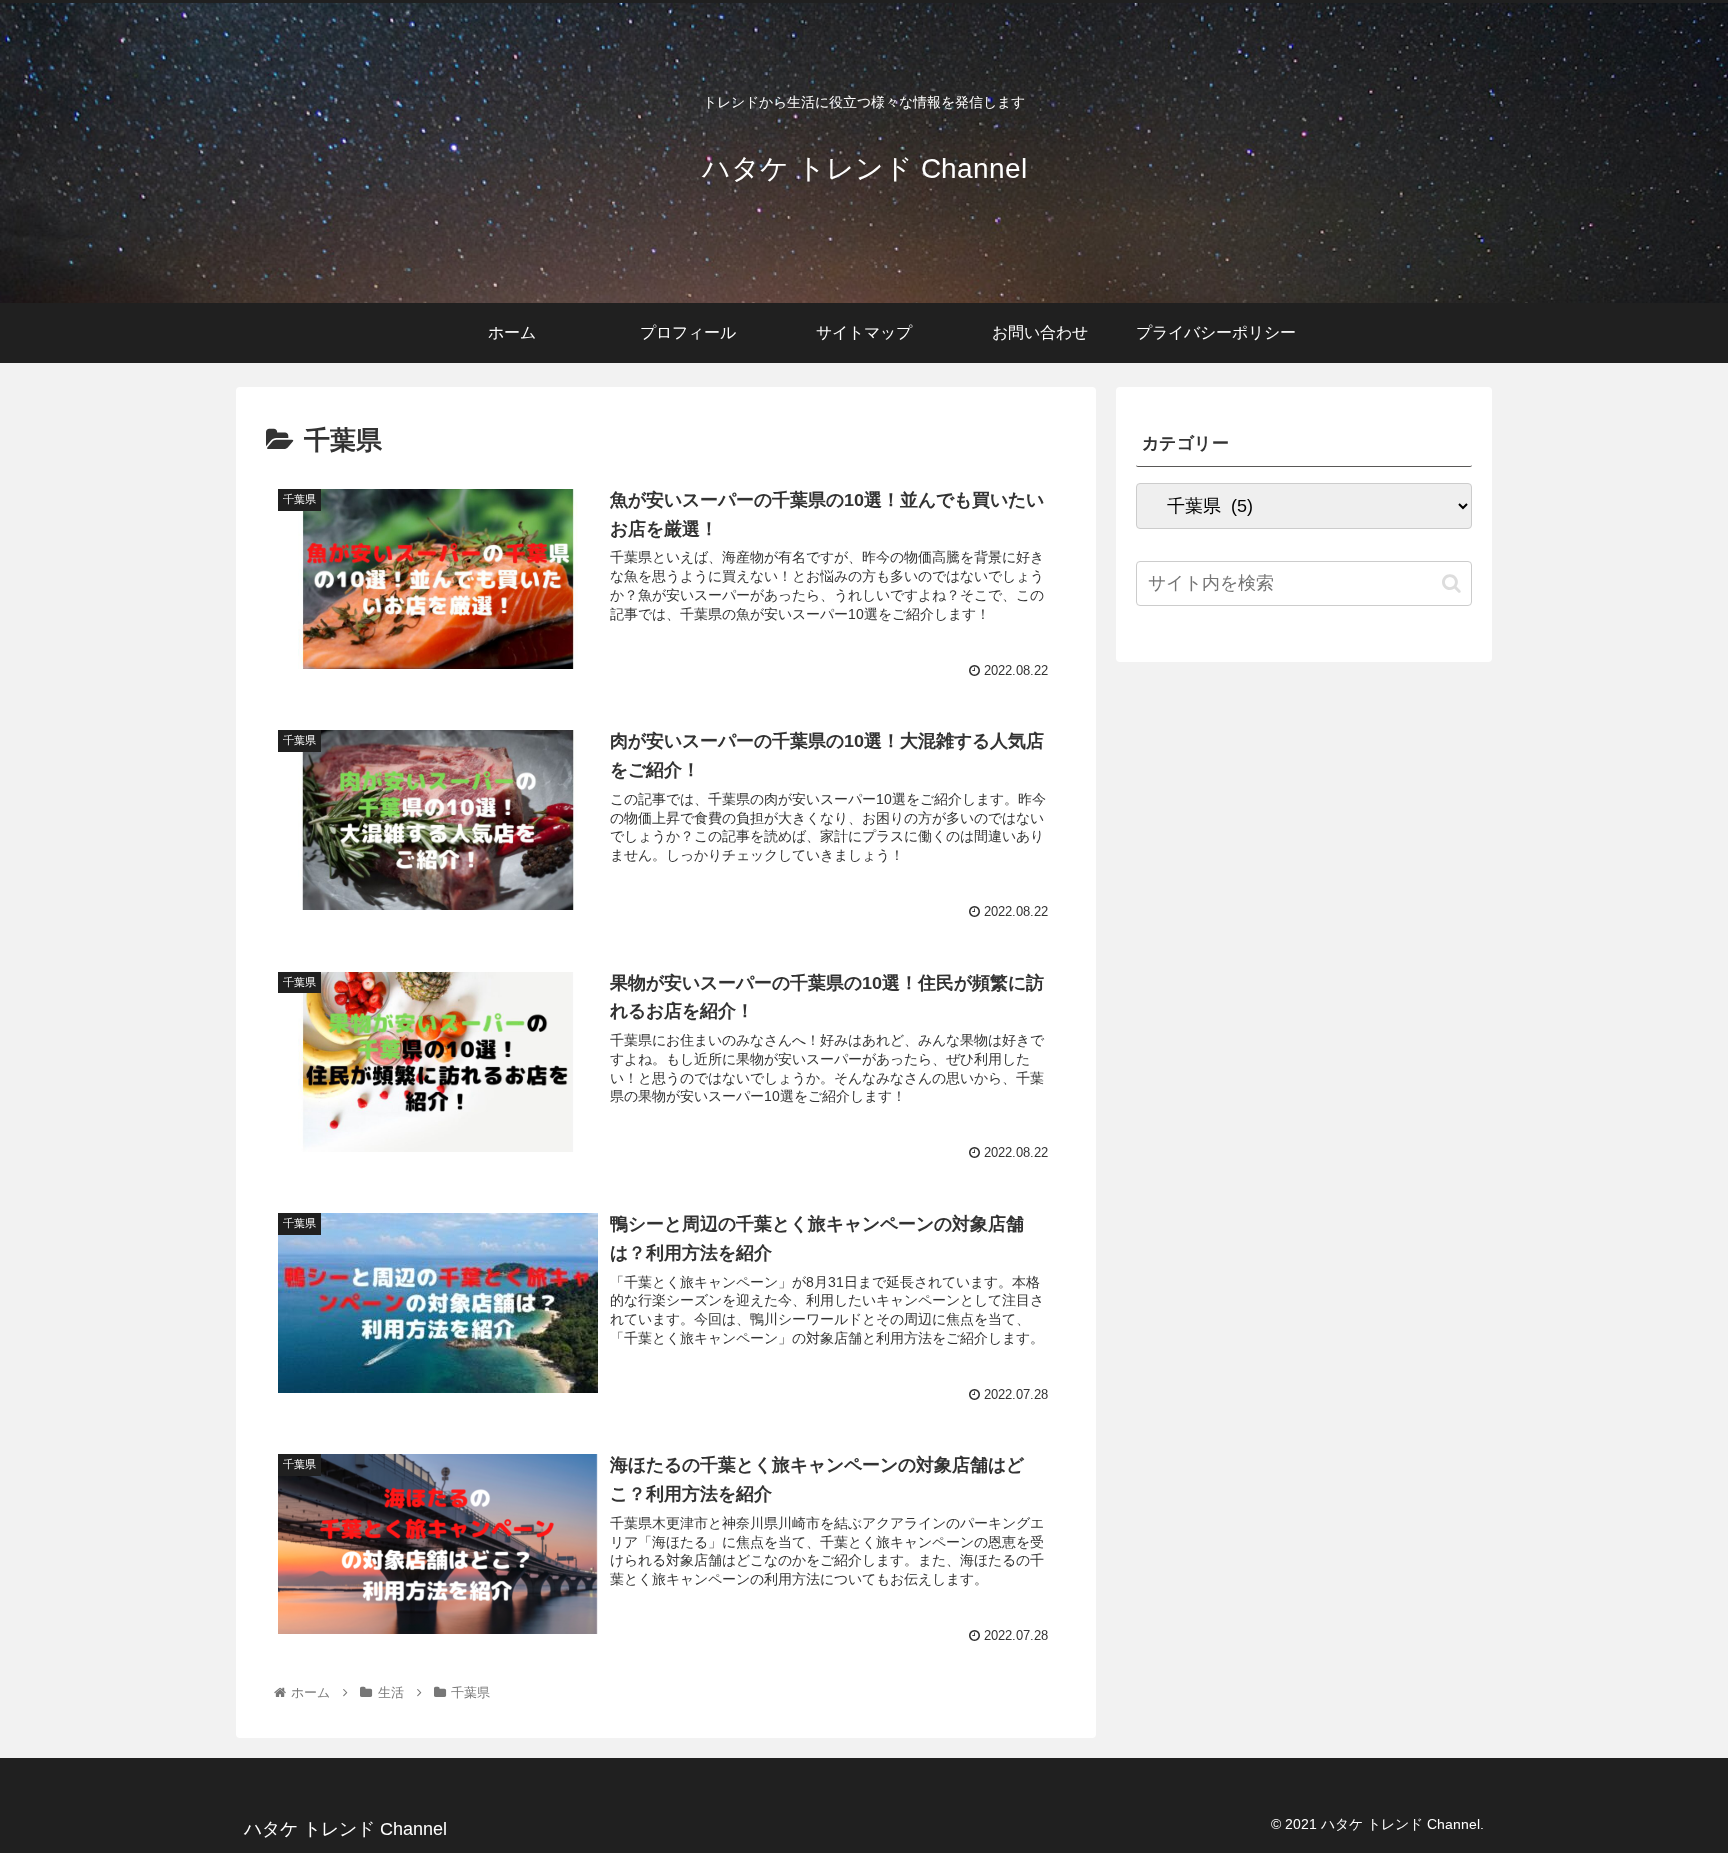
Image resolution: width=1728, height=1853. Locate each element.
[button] (1451, 583)
